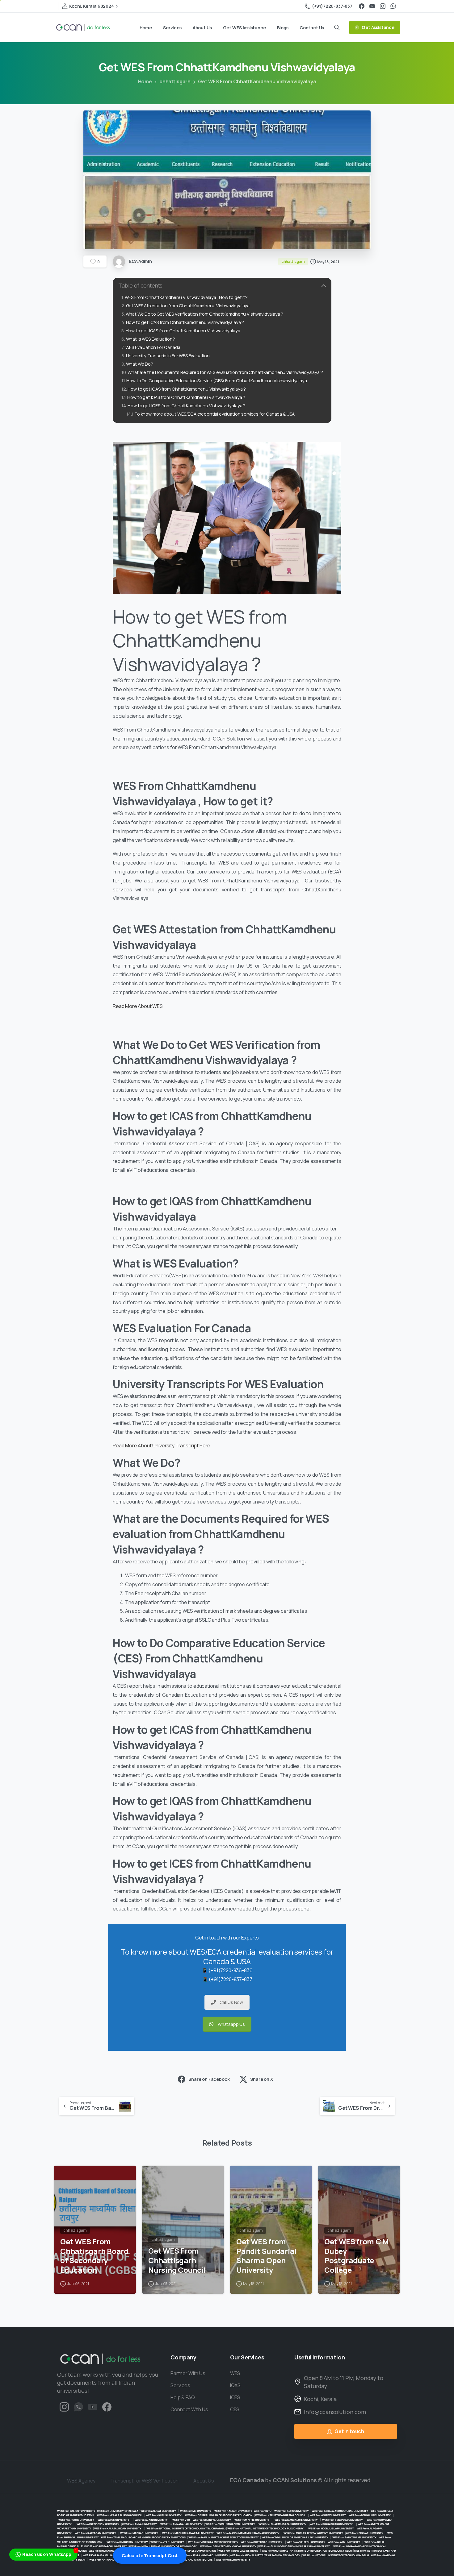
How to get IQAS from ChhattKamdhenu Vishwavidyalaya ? (186, 397)
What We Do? (140, 364)
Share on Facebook (209, 2079)
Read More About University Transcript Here (162, 1446)
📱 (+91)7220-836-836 (227, 1970)
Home (145, 81)
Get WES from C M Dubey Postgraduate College (357, 2256)
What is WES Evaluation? (151, 339)
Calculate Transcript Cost (150, 2555)
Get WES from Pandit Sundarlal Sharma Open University (266, 2256)
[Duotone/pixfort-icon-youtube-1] (93, 2406)
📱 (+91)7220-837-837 (227, 1979)
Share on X (261, 2079)
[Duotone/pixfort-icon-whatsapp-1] (78, 2406)
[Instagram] (383, 6)
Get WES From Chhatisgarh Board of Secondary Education (94, 2256)
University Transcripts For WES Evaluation (168, 356)
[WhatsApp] (393, 6)
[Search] (337, 27)
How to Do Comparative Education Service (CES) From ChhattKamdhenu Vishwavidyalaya (216, 381)
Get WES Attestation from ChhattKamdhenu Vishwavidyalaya (188, 306)
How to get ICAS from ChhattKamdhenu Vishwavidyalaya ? (185, 322)
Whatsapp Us (231, 2024)
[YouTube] (372, 6)
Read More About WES (138, 1006)
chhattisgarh (175, 81)
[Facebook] (362, 6)
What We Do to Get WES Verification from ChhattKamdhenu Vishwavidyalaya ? (205, 314)
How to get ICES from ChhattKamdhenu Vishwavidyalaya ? (187, 406)
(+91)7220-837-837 (332, 6)
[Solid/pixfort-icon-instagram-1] (64, 2406)
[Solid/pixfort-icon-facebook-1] (107, 2406)
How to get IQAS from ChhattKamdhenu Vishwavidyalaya (183, 331)
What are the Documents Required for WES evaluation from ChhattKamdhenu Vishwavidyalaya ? (225, 372)
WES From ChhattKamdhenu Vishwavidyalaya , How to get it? (186, 297)
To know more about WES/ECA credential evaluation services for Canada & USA (214, 414)
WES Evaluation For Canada (153, 347)
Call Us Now (231, 2002)
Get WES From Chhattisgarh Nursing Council (177, 2260)
